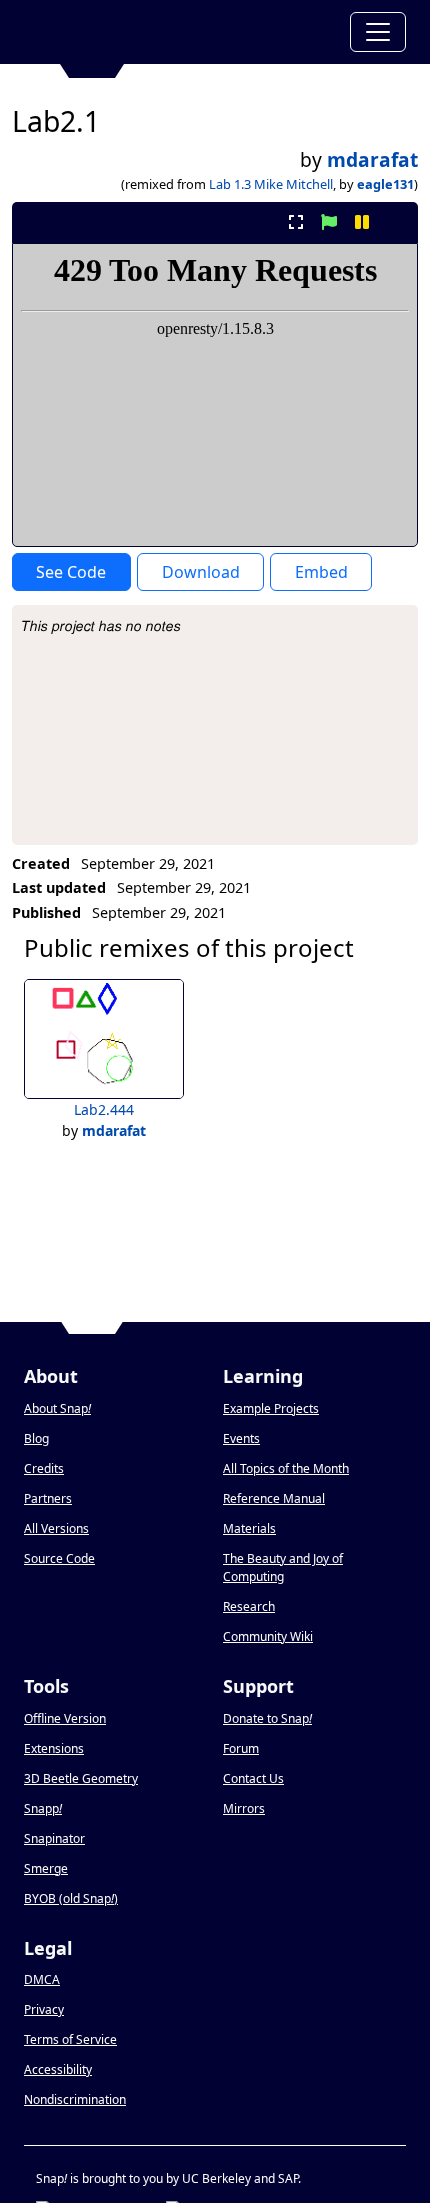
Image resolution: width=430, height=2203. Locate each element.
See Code (71, 572)
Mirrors (244, 1808)
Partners (48, 1498)
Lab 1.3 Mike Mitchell (271, 184)
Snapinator (54, 1838)
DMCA (42, 1979)
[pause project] (362, 222)
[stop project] (395, 222)
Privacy (44, 2009)
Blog (36, 1438)
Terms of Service (70, 2039)
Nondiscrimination (75, 2099)
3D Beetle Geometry (81, 1778)
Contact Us (253, 1778)
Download (201, 572)
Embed (321, 572)
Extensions (54, 1748)
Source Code (59, 1558)
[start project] (328, 222)
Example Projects (271, 1408)
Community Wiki (268, 1636)
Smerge (46, 1868)
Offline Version (65, 1718)
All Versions (56, 1528)
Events (241, 1438)
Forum (241, 1748)
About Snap (57, 1408)
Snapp (43, 1808)
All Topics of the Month (286, 1468)
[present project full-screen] (295, 222)
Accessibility (58, 2069)
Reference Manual (274, 1498)
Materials (249, 1528)
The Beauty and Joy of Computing (283, 1567)
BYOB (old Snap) (71, 1898)
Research (249, 1606)
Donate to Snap (267, 1718)
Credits (44, 1468)
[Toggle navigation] (378, 32)
